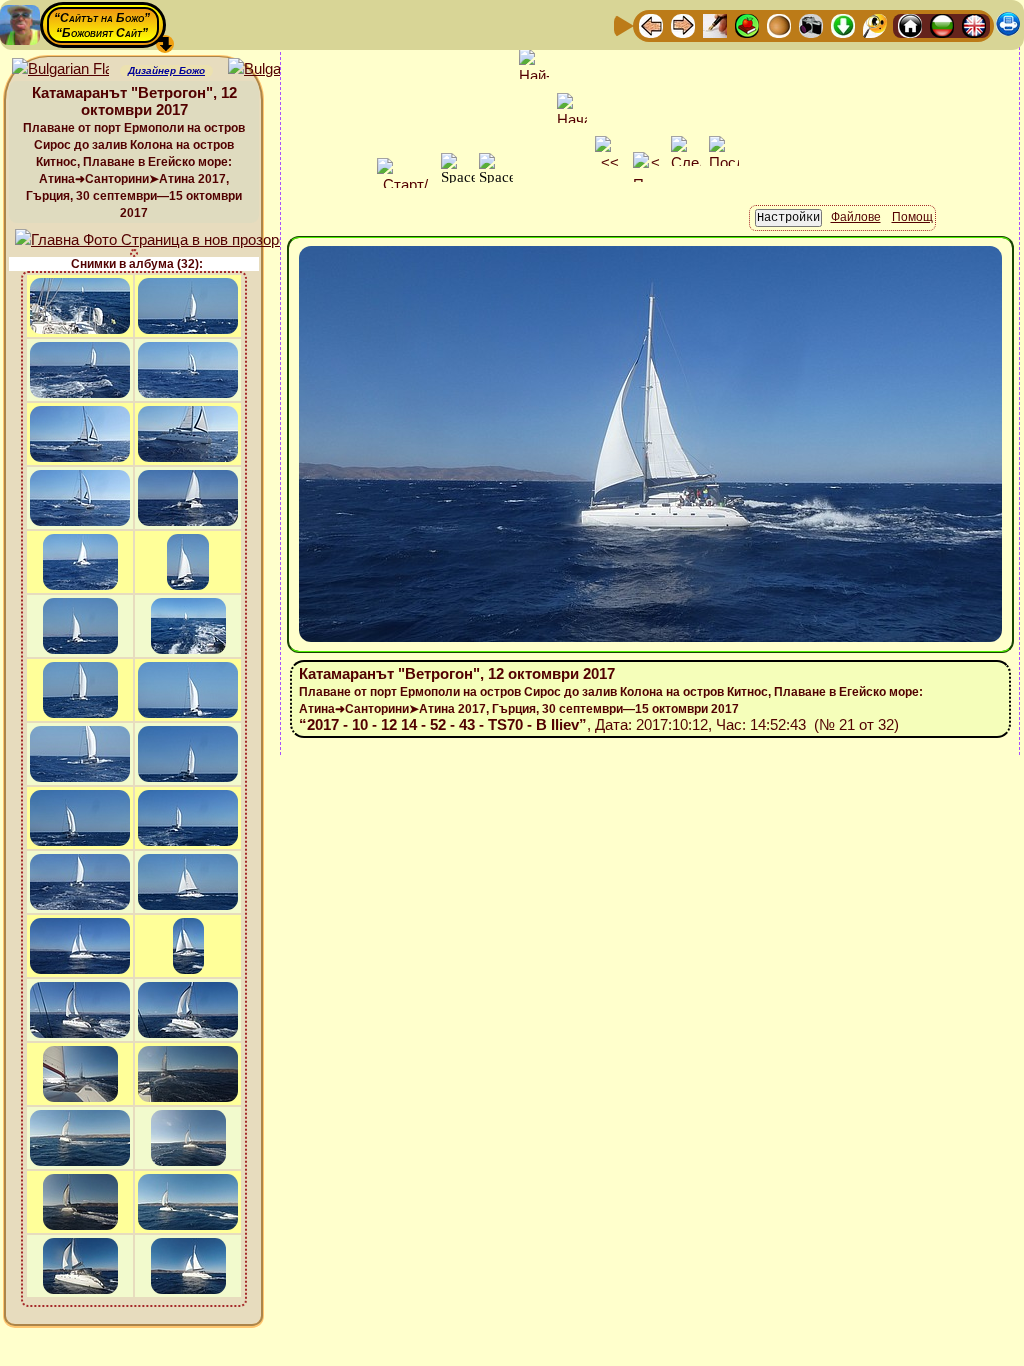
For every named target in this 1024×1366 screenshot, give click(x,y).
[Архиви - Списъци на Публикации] (715, 24)
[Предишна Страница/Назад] (651, 24)
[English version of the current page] (60, 69)
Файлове (856, 217)
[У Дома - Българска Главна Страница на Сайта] (942, 24)
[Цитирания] (747, 24)
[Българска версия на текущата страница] (276, 69)
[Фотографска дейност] (811, 24)
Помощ (912, 217)
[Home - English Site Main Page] (974, 24)
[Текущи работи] (779, 24)
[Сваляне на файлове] (843, 24)
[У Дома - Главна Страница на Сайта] (910, 24)
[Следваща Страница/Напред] (683, 24)
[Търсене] (875, 24)
